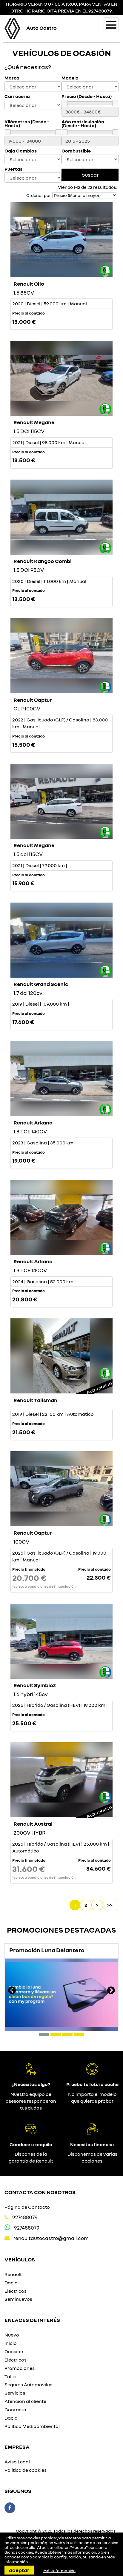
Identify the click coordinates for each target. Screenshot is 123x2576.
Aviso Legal (17, 2462)
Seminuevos (18, 2299)
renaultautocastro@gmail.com (51, 2238)
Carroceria (17, 96)
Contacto (15, 2409)
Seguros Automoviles (28, 2384)
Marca (12, 78)
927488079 (25, 2217)
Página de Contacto (27, 2207)
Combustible (76, 151)
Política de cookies (26, 2470)
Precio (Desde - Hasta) (87, 96)
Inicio (11, 2343)
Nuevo (12, 2335)
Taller (11, 2376)
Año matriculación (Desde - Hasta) (83, 124)
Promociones (20, 2368)
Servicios (15, 2393)
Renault (13, 2274)
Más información (59, 2571)
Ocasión (14, 2351)
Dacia (11, 2283)
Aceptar (19, 2570)
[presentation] (12, 1991)
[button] (44, 2034)
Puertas (13, 169)
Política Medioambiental (32, 2426)
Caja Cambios (21, 151)
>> (110, 1905)
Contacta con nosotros (40, 2192)
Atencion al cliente (25, 2401)
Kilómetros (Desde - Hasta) (27, 124)
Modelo (70, 78)
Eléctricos (16, 2291)
